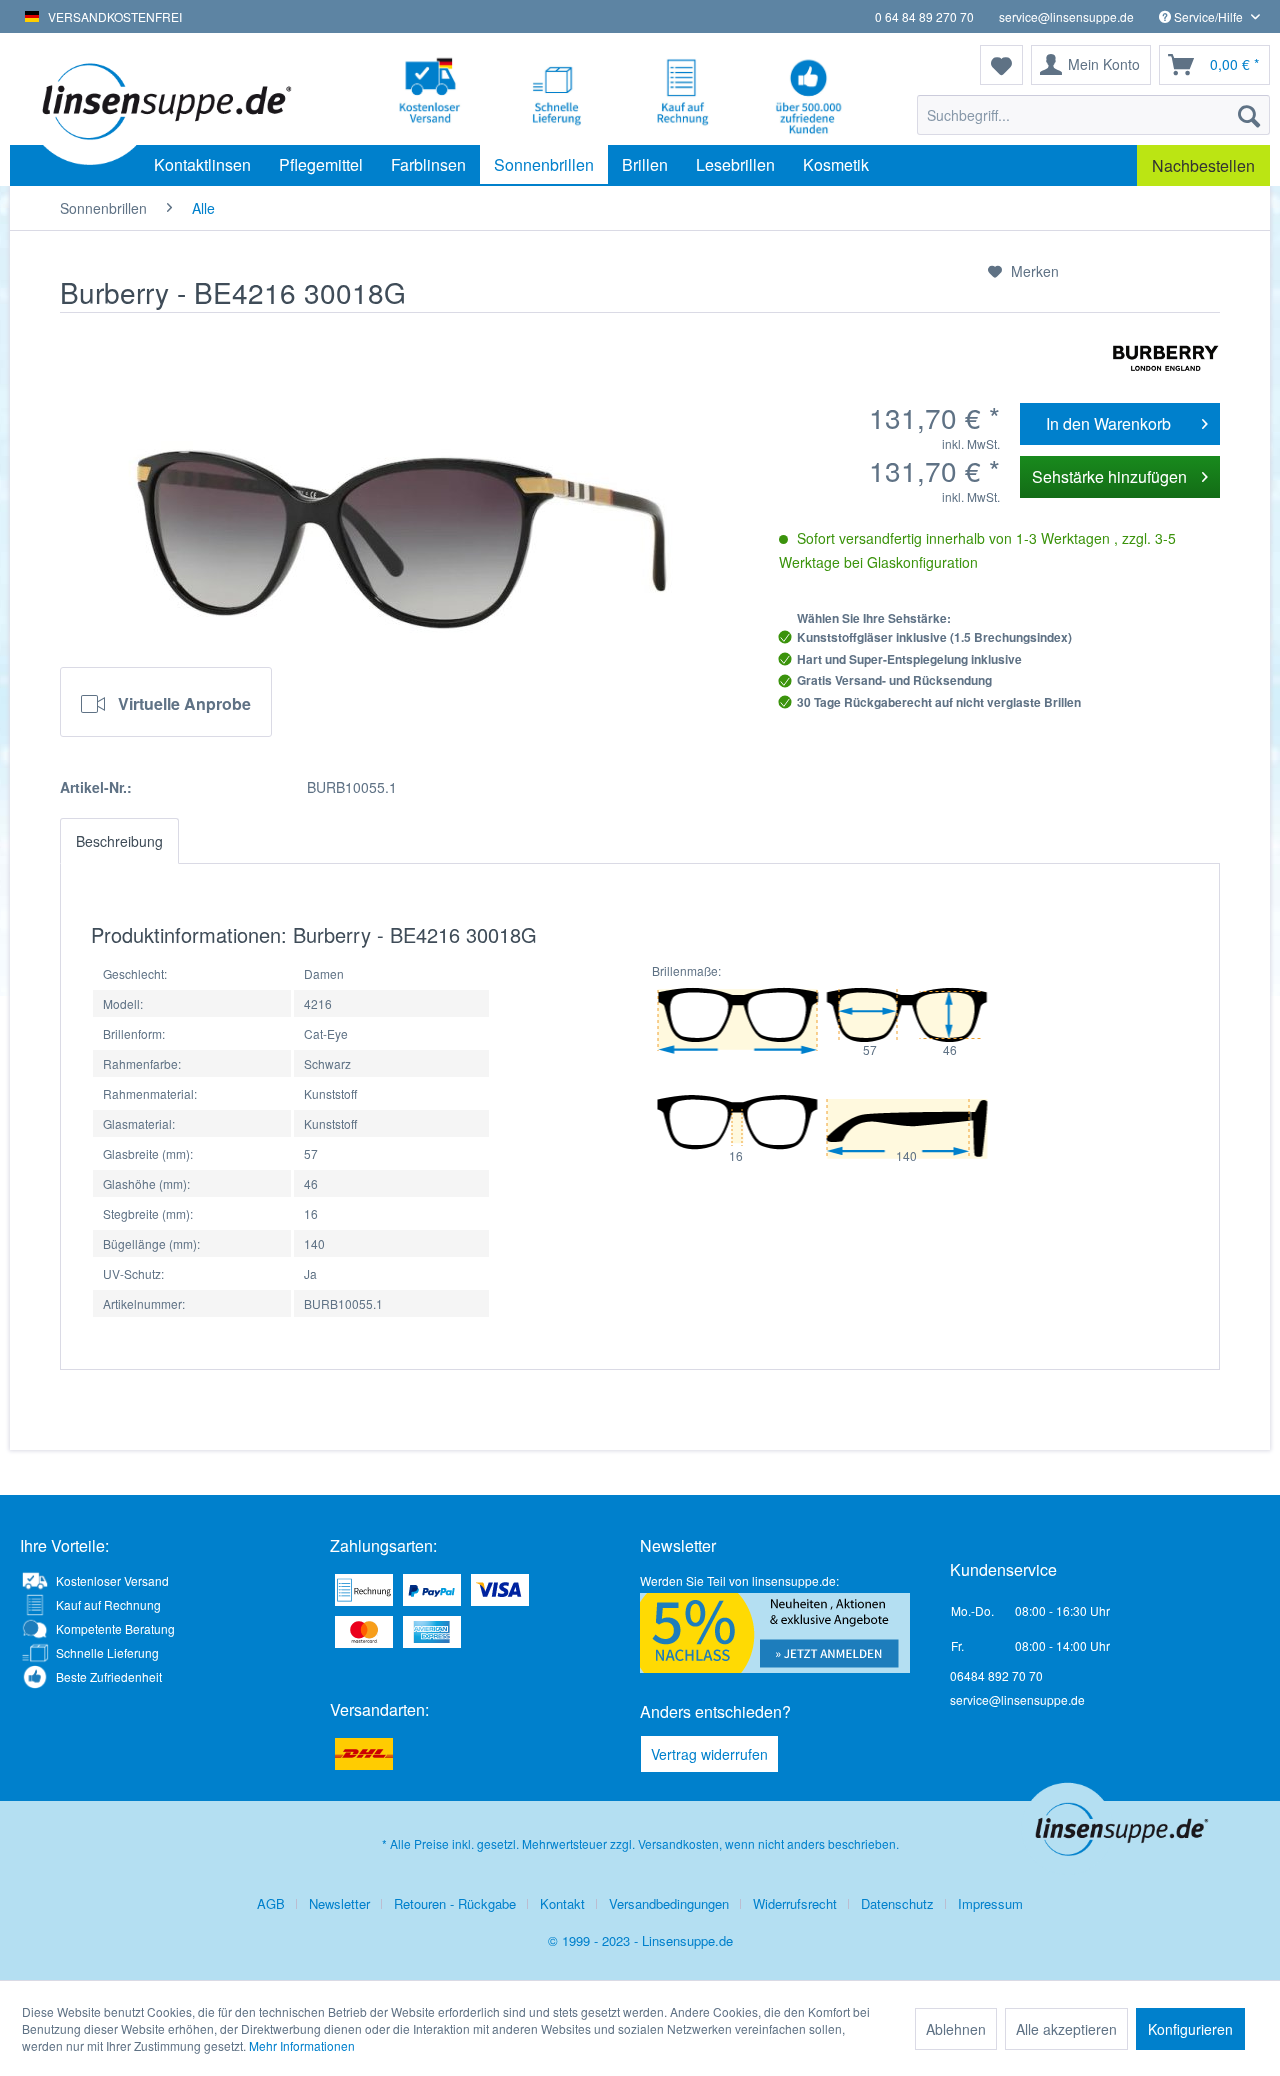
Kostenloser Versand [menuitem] (112, 1580)
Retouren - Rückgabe (455, 1903)
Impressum (990, 1903)
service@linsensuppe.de (1066, 16)
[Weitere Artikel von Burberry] (1165, 358)
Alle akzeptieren (1066, 2029)
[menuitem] (1093, 115)
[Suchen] (1249, 115)
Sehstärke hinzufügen (1109, 476)
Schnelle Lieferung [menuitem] (107, 1652)
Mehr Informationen (302, 2045)
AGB (271, 1903)
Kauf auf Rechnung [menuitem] (108, 1604)
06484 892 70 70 (996, 1675)
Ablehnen (956, 2029)
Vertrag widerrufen (709, 1754)
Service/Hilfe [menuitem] (1208, 16)
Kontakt (562, 1903)
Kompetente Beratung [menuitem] (115, 1628)
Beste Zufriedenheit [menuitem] (109, 1676)
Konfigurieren (1190, 2029)
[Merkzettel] (1001, 65)
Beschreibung (119, 841)
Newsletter (339, 1903)
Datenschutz (897, 1903)
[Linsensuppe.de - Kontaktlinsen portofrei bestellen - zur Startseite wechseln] (164, 100)
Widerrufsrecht (795, 1903)
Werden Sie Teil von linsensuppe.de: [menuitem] (739, 1580)
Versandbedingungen (669, 1903)
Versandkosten (678, 1843)
